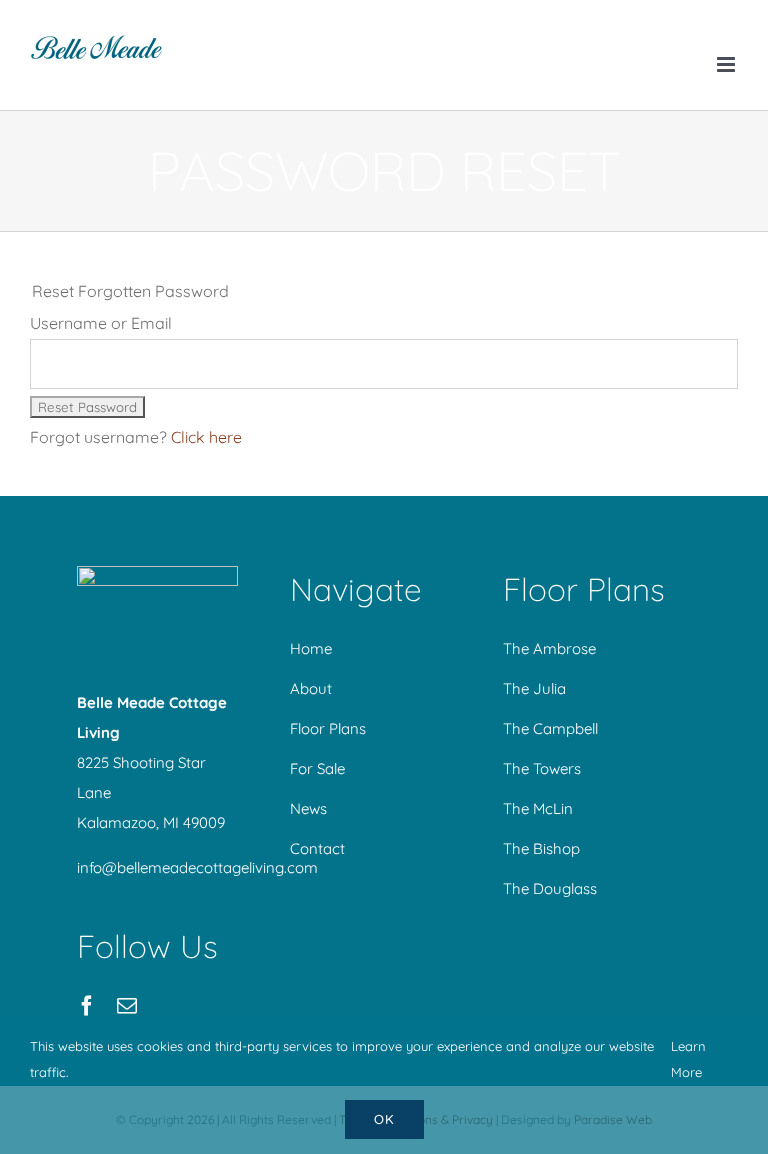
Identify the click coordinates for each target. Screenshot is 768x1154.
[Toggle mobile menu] (727, 64)
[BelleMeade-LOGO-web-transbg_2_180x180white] (157, 574)
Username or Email (101, 323)
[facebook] (87, 1006)
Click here (206, 437)
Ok (384, 1119)
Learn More (688, 1059)
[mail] (127, 1006)
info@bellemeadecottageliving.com (197, 867)
